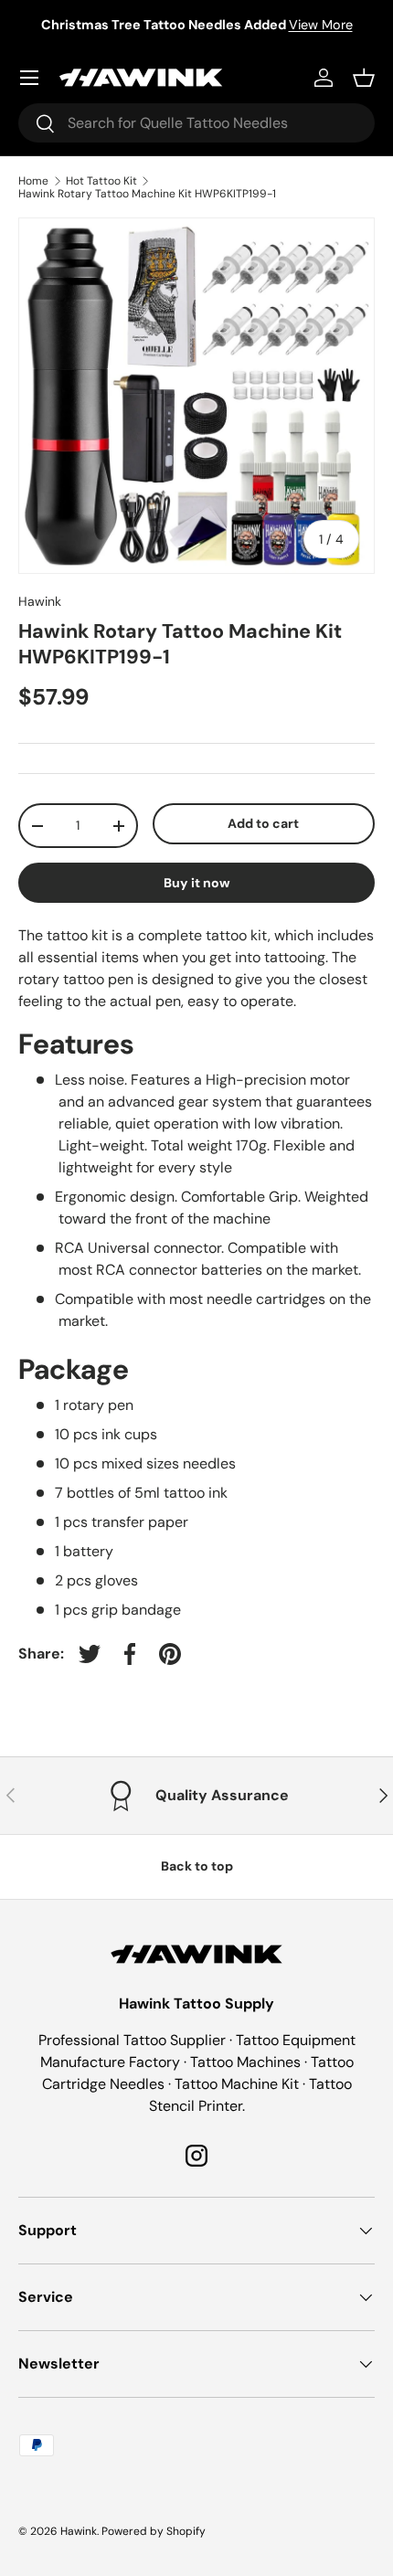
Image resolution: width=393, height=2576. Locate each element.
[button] (364, 78)
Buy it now (197, 883)
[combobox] (196, 123)
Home (33, 181)
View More (321, 25)
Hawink (40, 601)
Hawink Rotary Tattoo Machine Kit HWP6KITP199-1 (147, 194)
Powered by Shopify (154, 2531)
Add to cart (263, 823)
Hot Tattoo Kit (101, 181)
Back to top (197, 1866)
